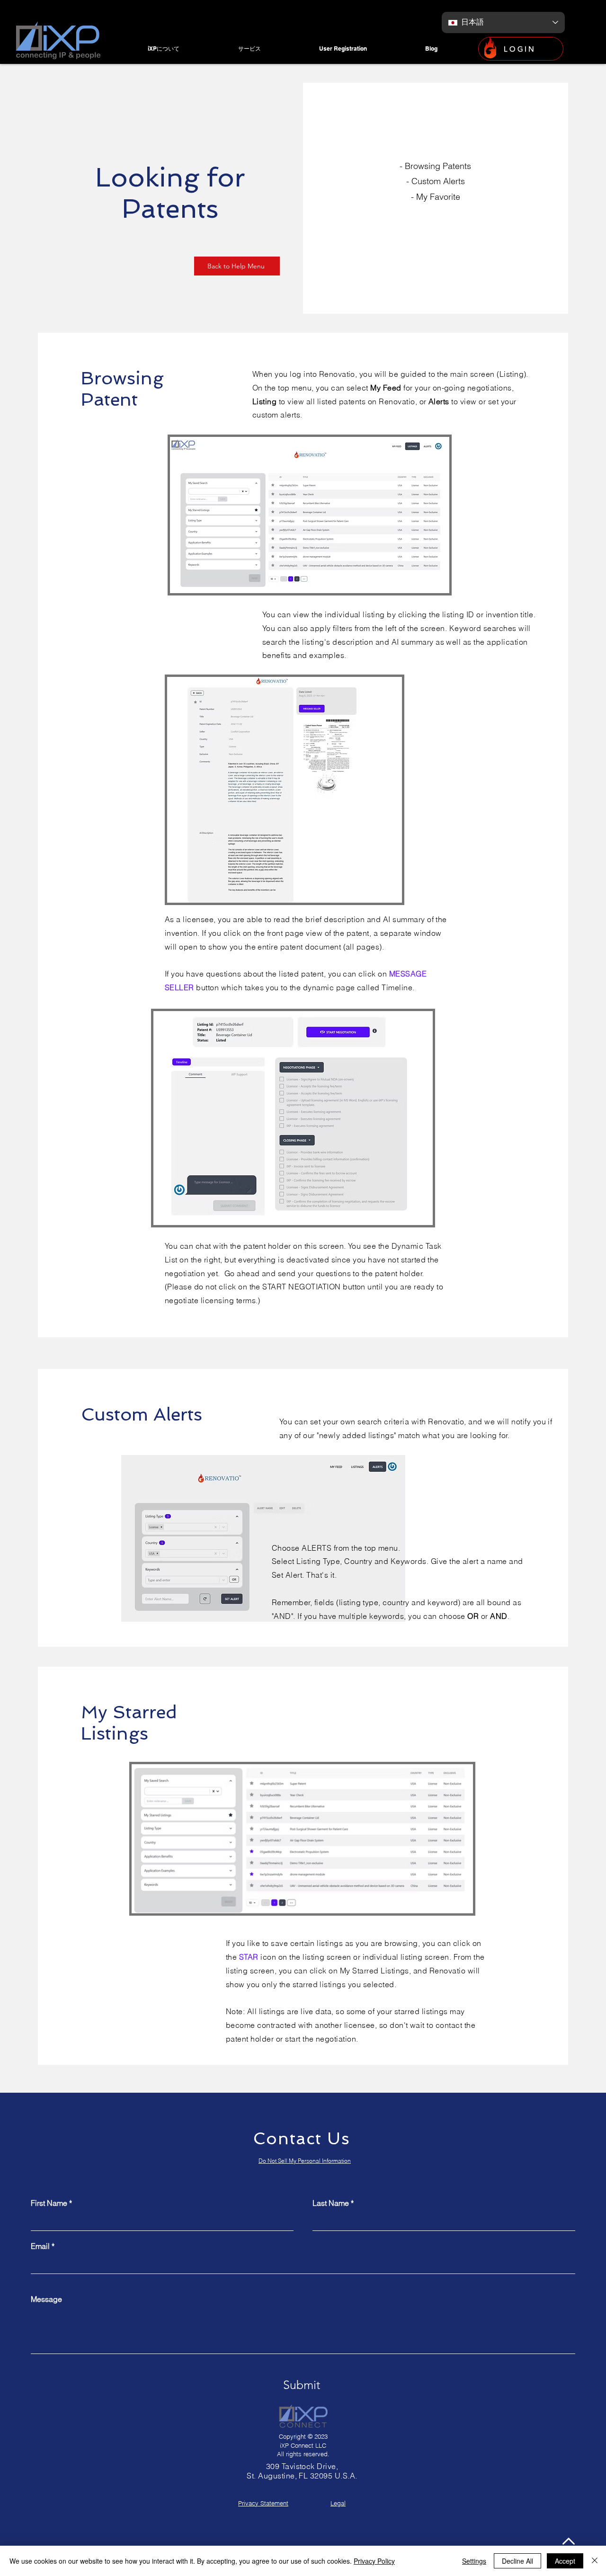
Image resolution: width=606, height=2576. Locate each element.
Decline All (517, 2561)
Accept (565, 2561)
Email (40, 2246)
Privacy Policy (374, 2561)
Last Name (331, 2203)
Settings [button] (474, 2561)
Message (46, 2299)
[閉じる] (595, 2561)
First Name (49, 2203)
